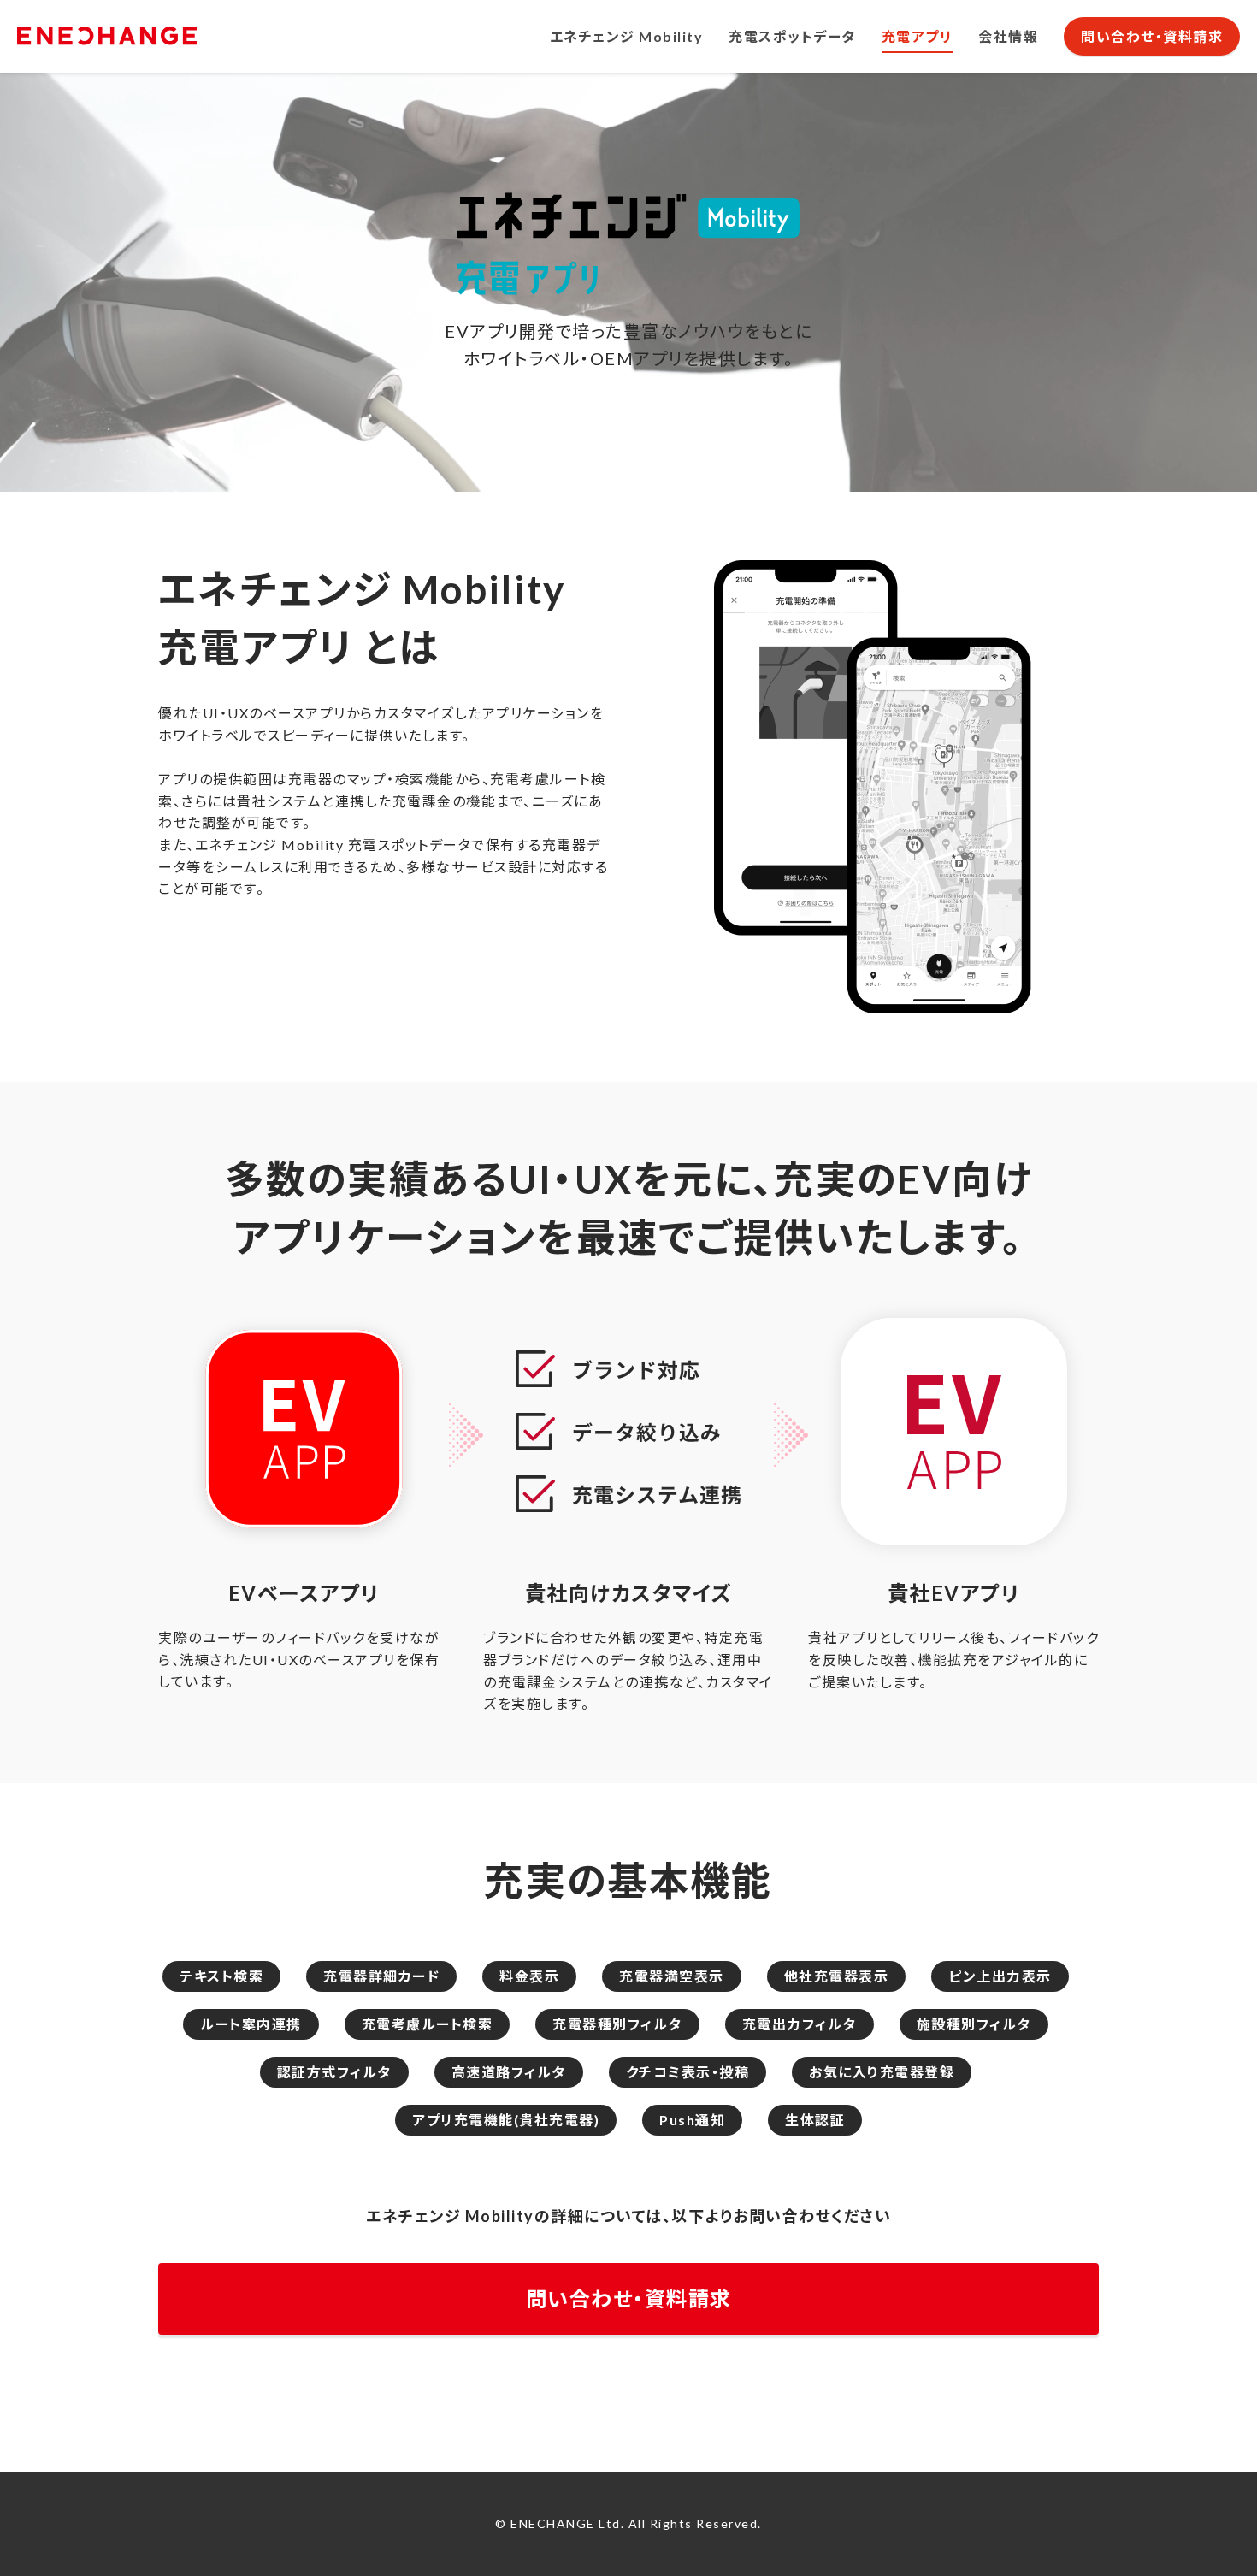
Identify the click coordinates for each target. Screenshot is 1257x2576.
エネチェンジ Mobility (627, 36)
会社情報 (1008, 36)
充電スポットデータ (792, 36)
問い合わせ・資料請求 (1152, 36)
